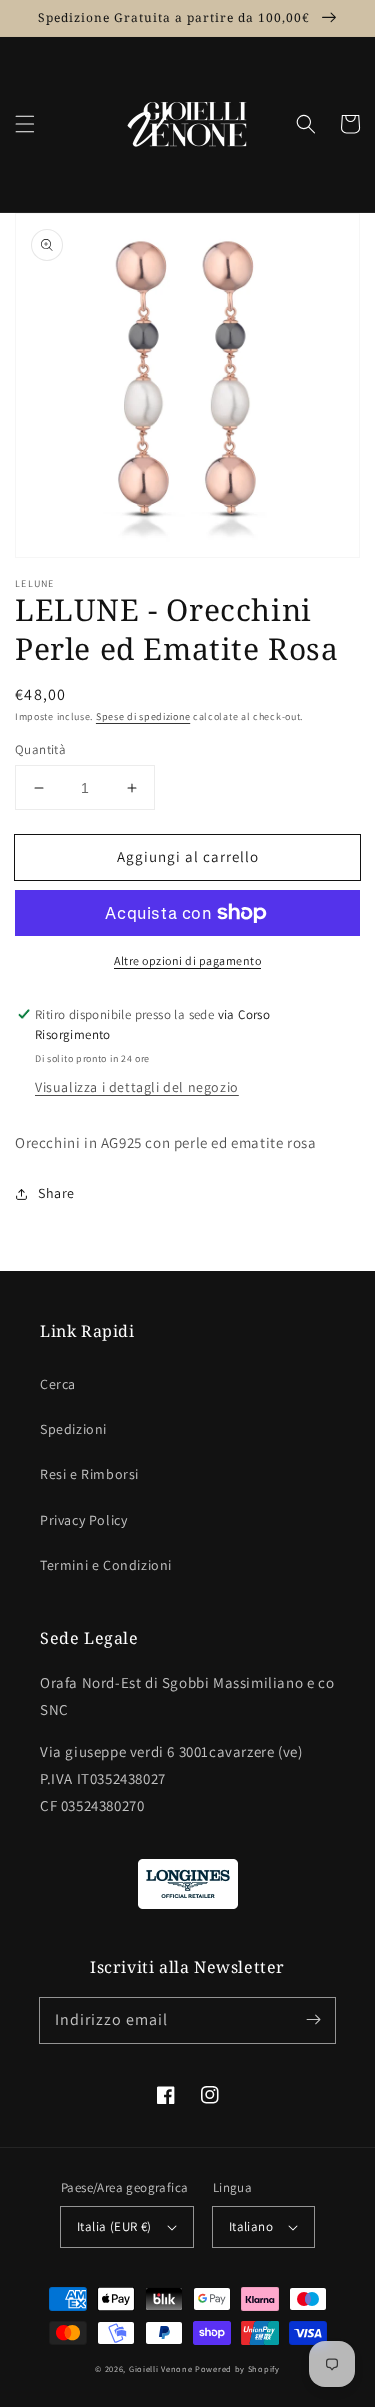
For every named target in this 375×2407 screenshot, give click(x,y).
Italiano (251, 2226)
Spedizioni (73, 1429)
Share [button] (56, 1193)
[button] (25, 124)
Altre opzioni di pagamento (187, 960)
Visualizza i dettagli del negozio (137, 1087)
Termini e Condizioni (106, 1565)
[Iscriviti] (313, 2020)
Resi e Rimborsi (89, 1474)
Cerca (58, 1384)
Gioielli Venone (161, 2368)
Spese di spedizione (143, 716)
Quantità (40, 749)
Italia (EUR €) (114, 2226)
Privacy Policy (83, 1520)
